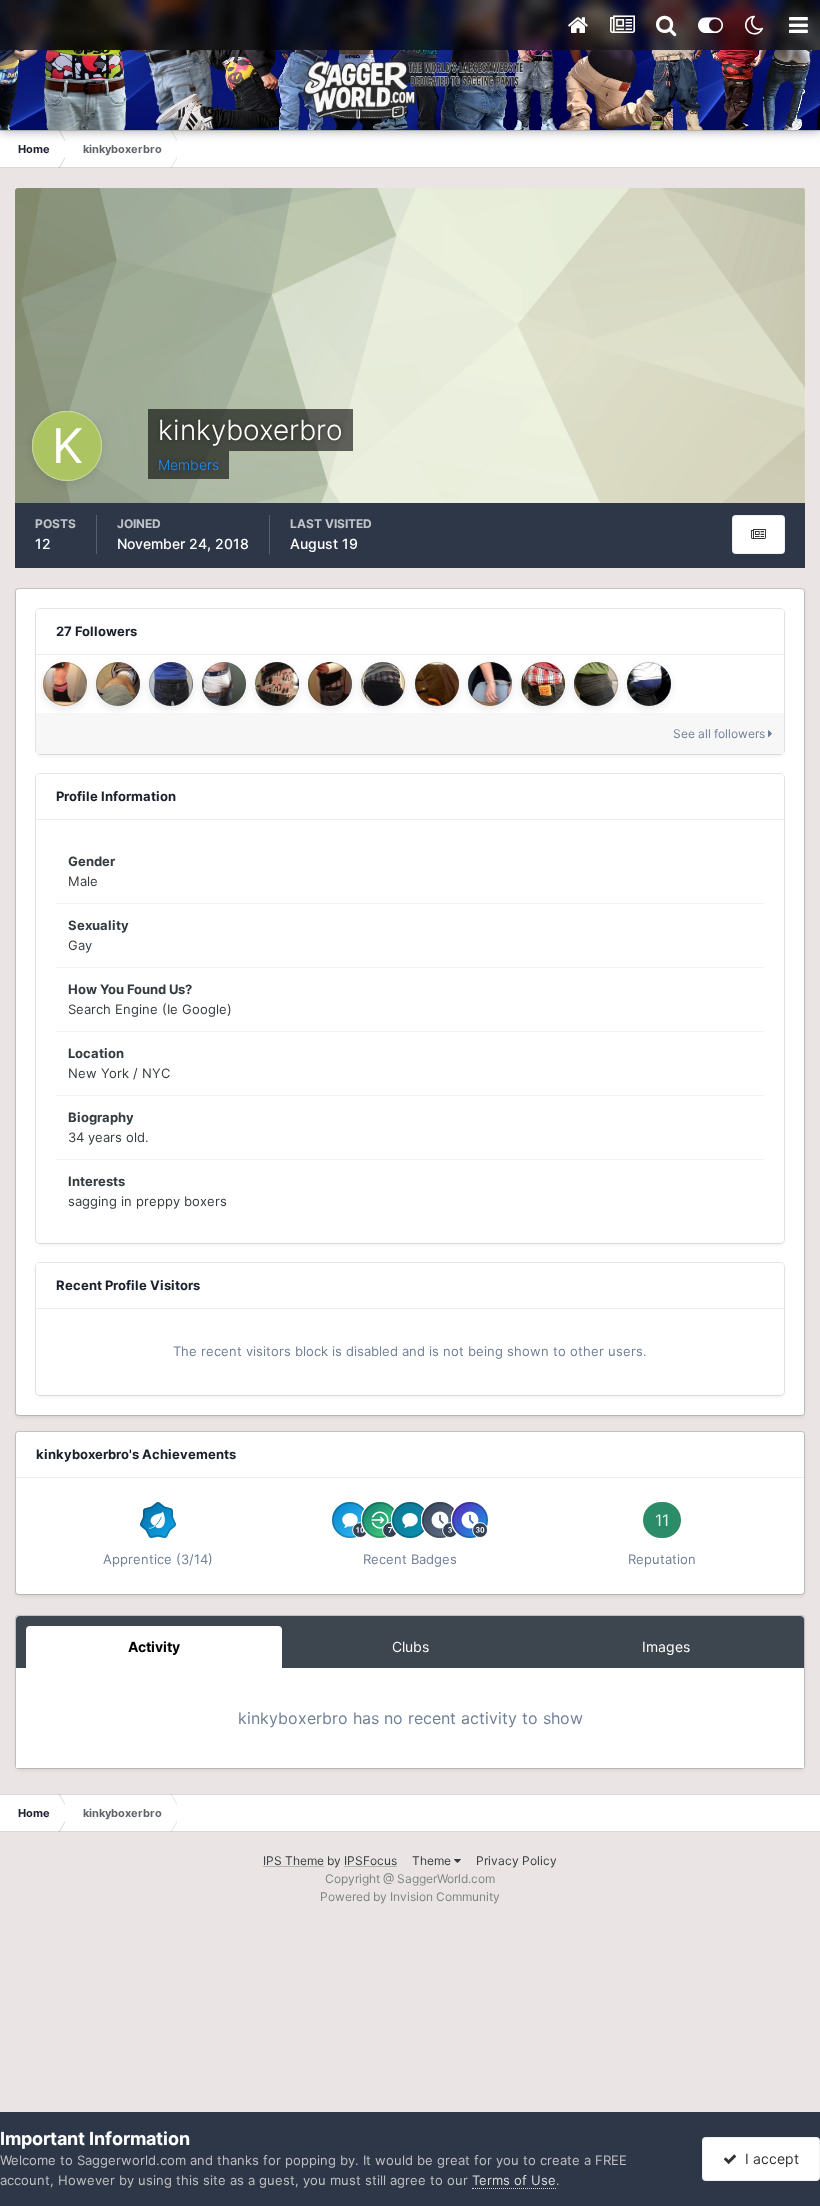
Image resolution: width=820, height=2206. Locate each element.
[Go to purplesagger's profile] (596, 684)
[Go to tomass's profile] (224, 684)
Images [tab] (666, 1646)
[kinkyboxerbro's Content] (758, 534)
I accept (768, 2158)
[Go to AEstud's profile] (330, 684)
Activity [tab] (154, 1646)
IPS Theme (293, 1860)
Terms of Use (514, 2180)
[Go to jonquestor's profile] (118, 684)
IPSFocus (370, 1860)
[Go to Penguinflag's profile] (277, 684)
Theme (433, 1860)
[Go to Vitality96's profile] (383, 684)
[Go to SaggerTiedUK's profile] (437, 684)
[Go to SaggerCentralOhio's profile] (171, 684)
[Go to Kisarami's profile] (543, 684)
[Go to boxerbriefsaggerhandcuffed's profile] (490, 684)
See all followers (720, 733)
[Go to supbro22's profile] (65, 684)
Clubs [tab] (410, 1646)
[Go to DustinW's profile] (649, 684)
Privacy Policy (516, 1860)
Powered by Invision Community (410, 1896)
